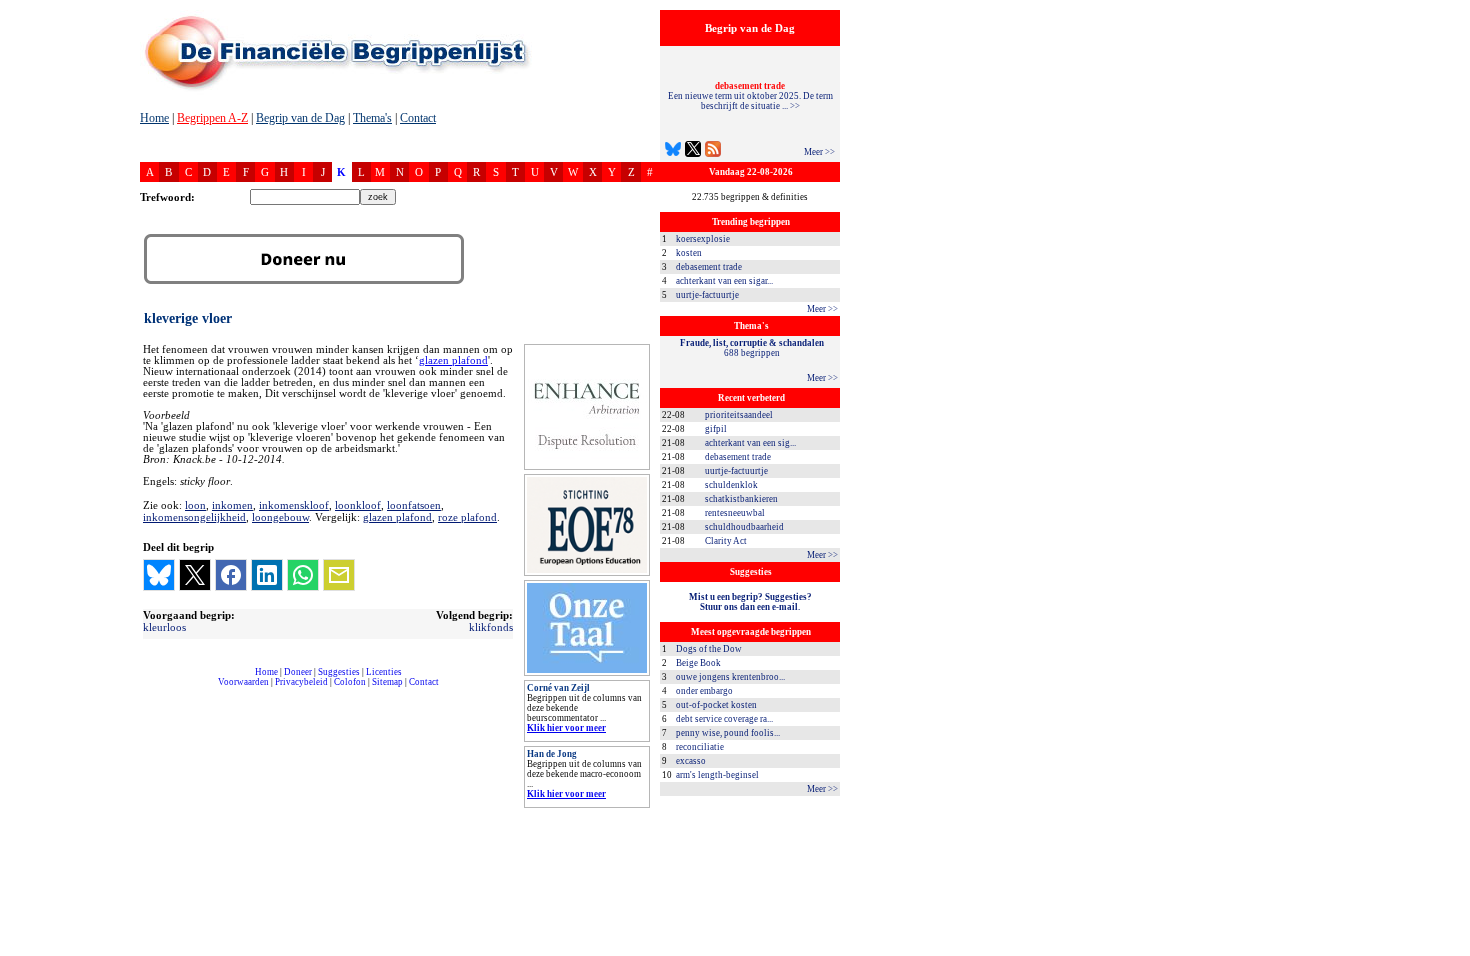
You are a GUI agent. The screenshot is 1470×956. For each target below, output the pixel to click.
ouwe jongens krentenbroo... (730, 677)
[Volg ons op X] (693, 151)
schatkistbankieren (741, 499)
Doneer (298, 672)
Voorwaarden (243, 682)
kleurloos (164, 627)
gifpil (716, 429)
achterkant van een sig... (750, 443)
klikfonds (491, 627)
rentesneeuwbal (735, 513)
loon (195, 505)
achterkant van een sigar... (724, 281)
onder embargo (704, 691)
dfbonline (1451, 950)
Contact (418, 118)
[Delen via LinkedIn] (267, 575)
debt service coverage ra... (724, 719)
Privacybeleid (301, 682)
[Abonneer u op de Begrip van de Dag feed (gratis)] (713, 151)
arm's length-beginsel (717, 775)
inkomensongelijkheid (194, 517)
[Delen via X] (195, 575)
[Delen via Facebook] (231, 575)
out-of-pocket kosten (716, 705)
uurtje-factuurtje (707, 295)
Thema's (372, 118)
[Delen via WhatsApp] (303, 575)
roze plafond (467, 517)
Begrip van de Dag (300, 118)
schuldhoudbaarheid (744, 527)
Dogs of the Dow (709, 649)
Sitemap (387, 682)
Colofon (350, 682)
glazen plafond (453, 360)
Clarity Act (726, 541)
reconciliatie (700, 747)
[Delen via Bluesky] (159, 575)
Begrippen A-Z (212, 118)
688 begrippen (752, 348)
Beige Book (698, 663)
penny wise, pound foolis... (728, 733)
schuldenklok (731, 485)
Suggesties (339, 672)
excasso (691, 761)
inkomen (232, 505)
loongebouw (280, 517)
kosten (689, 253)
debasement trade (709, 267)
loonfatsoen (414, 505)
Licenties (384, 672)
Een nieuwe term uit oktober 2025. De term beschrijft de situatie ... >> (750, 96)
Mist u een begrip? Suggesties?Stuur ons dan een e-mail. (750, 602)
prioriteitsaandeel (739, 415)
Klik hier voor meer (566, 728)
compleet (150, 689)
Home (154, 118)
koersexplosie (703, 239)
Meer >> (819, 152)
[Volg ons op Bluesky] (673, 151)
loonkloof (358, 505)
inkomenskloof (294, 505)
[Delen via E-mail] (339, 575)
